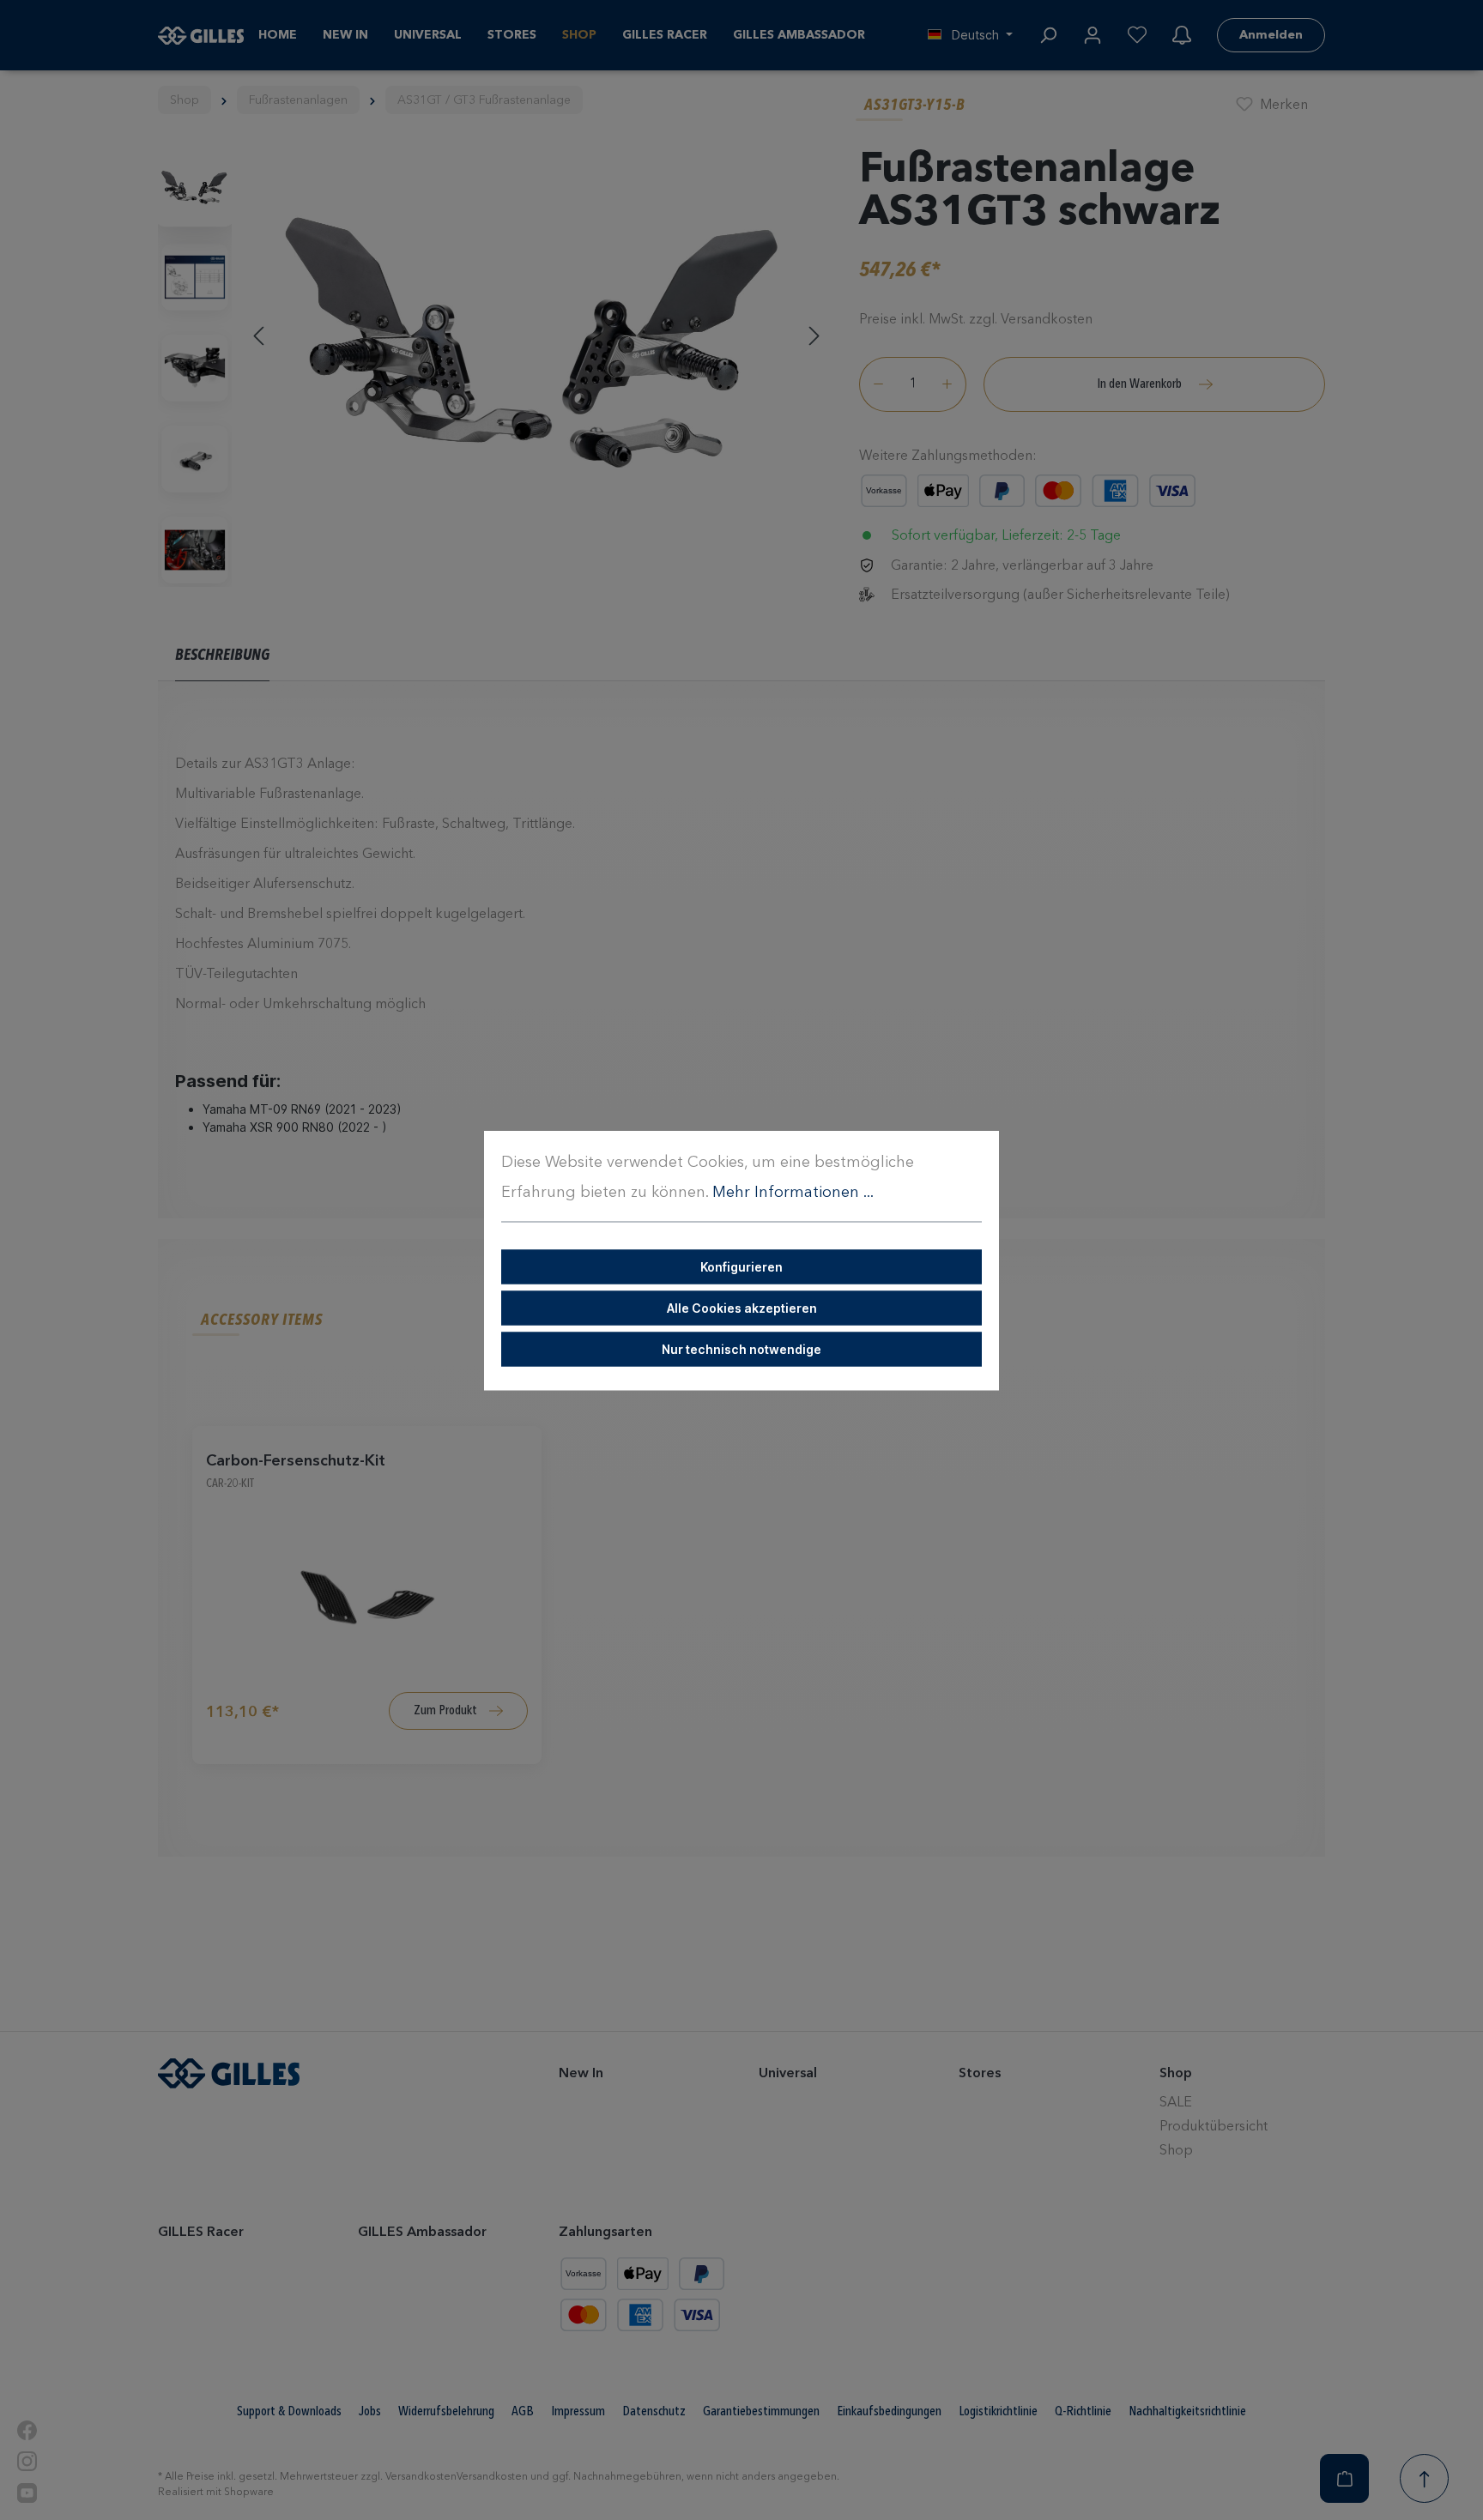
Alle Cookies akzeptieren (742, 1307)
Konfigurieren (741, 1266)
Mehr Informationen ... (793, 1192)
